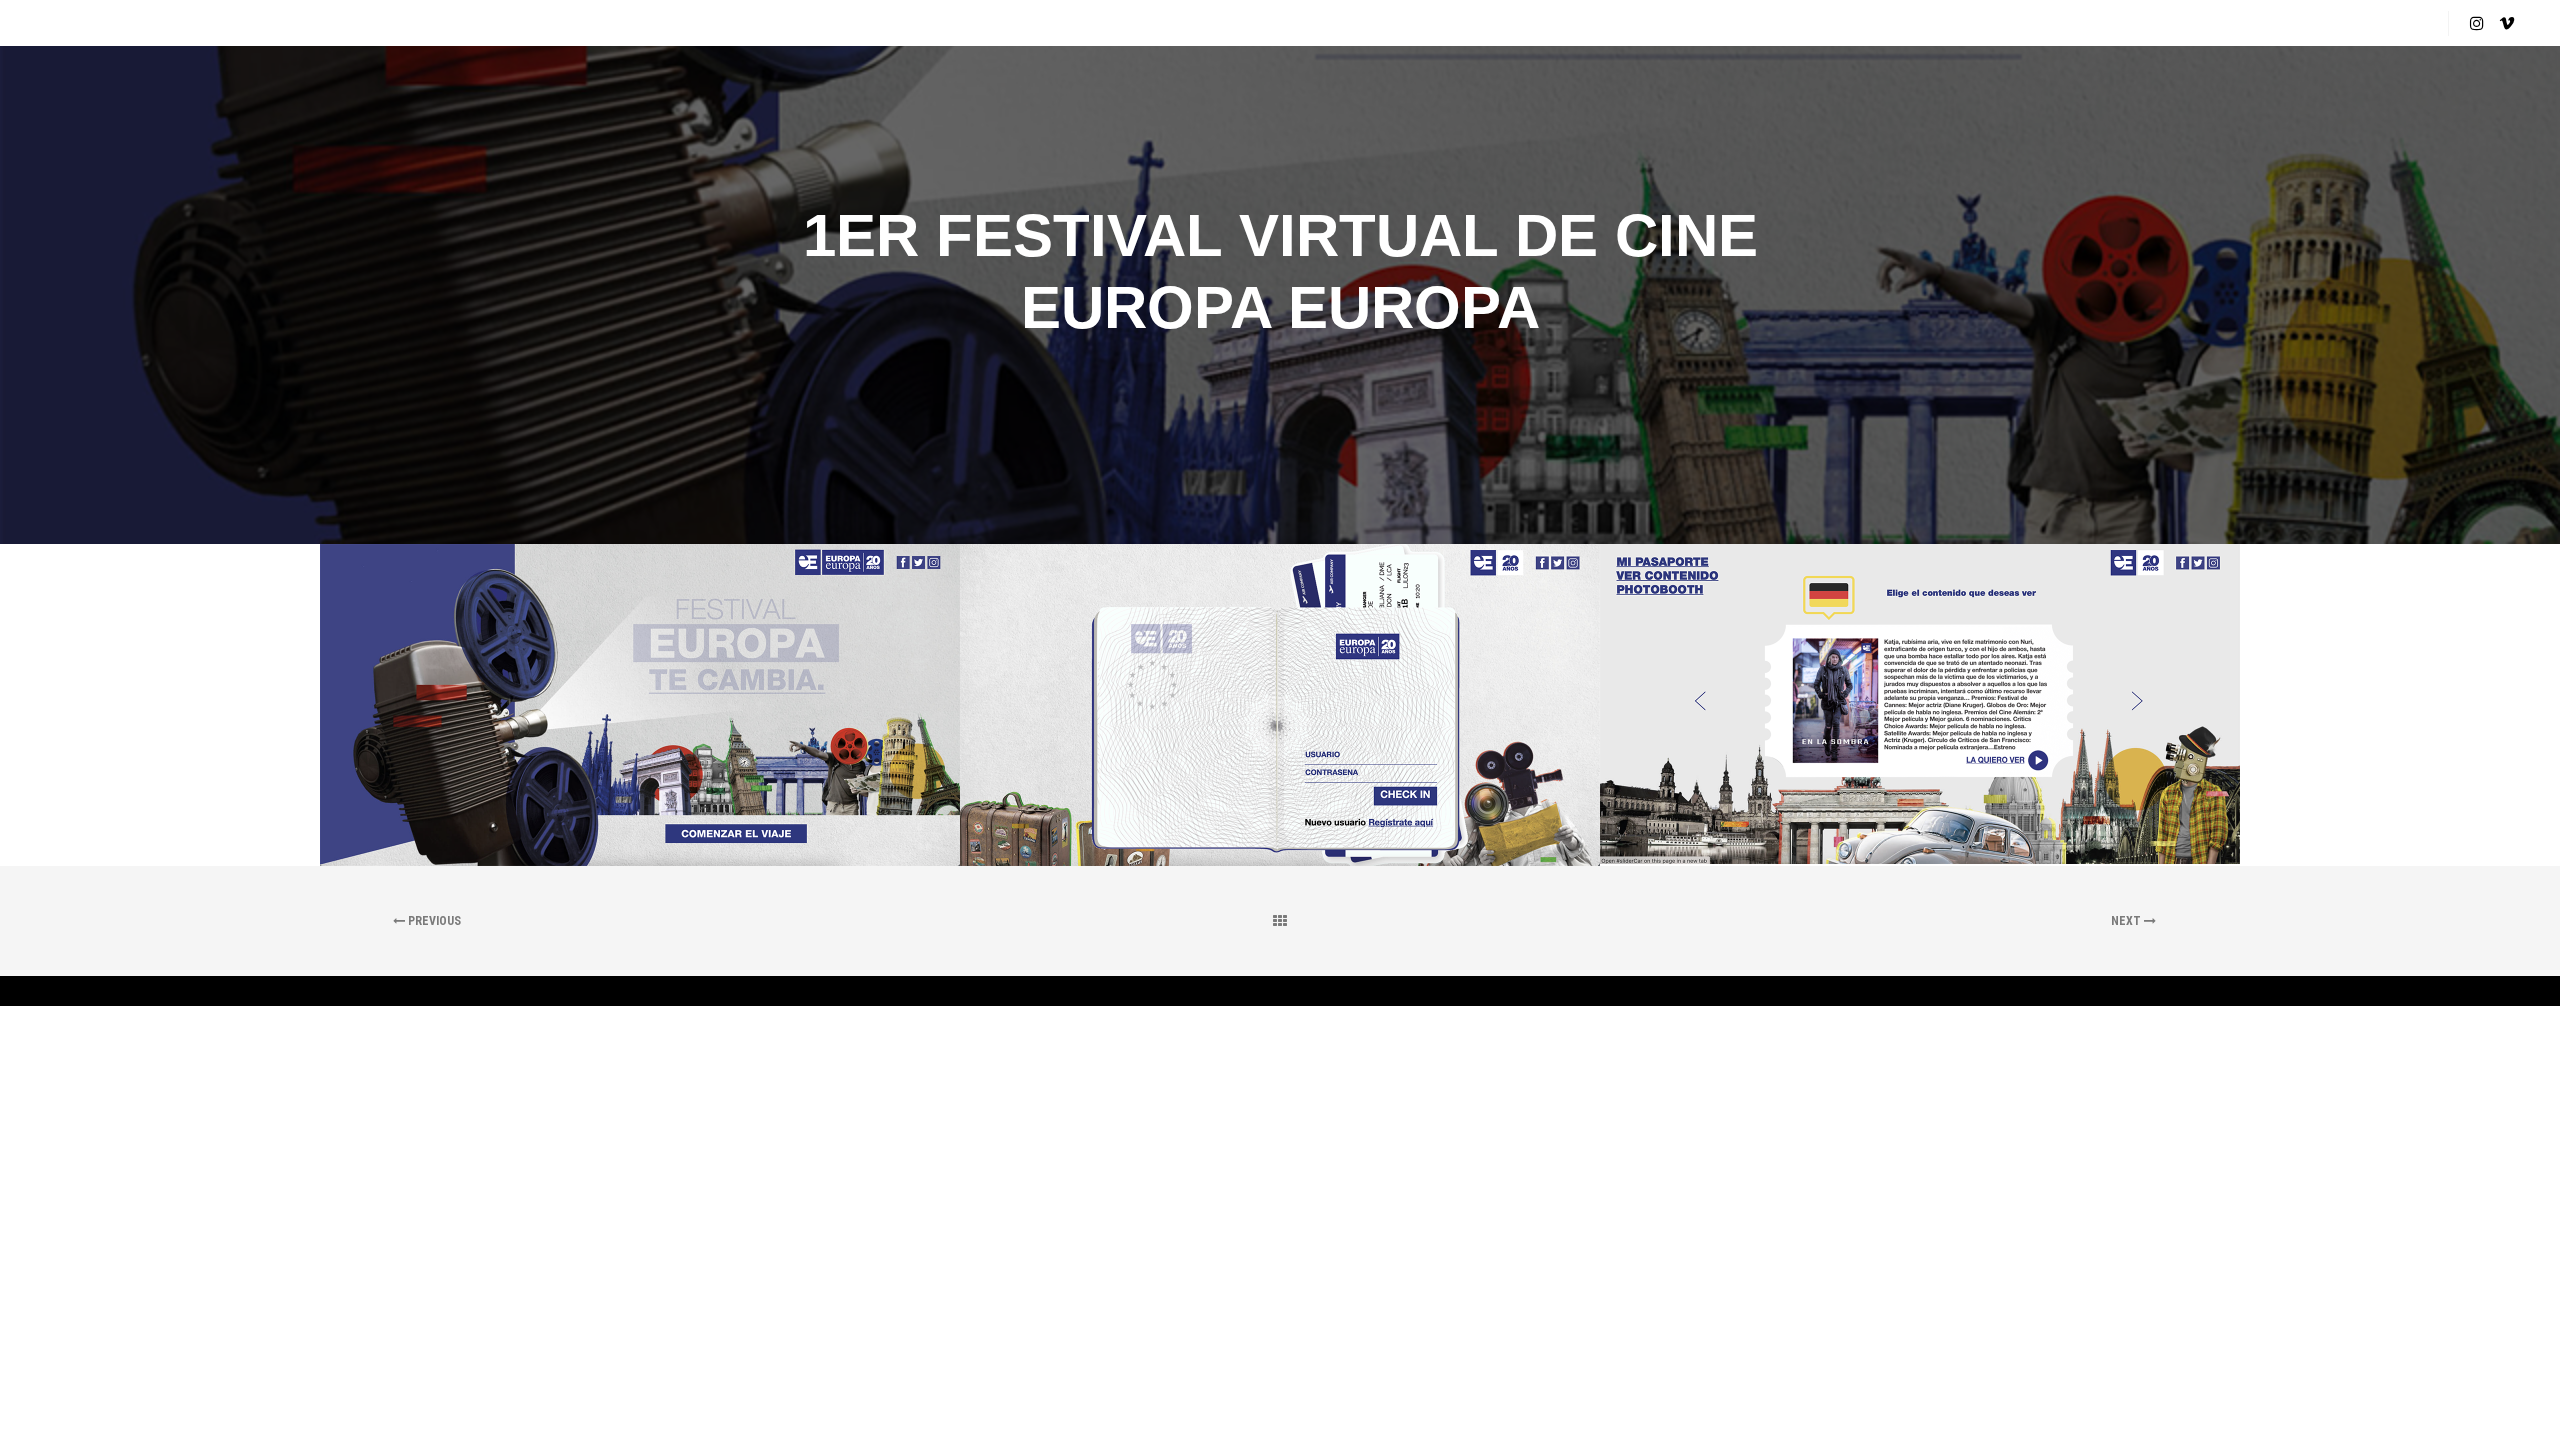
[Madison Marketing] (105, 23)
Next (2127, 921)
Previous (433, 921)
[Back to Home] (1279, 921)
